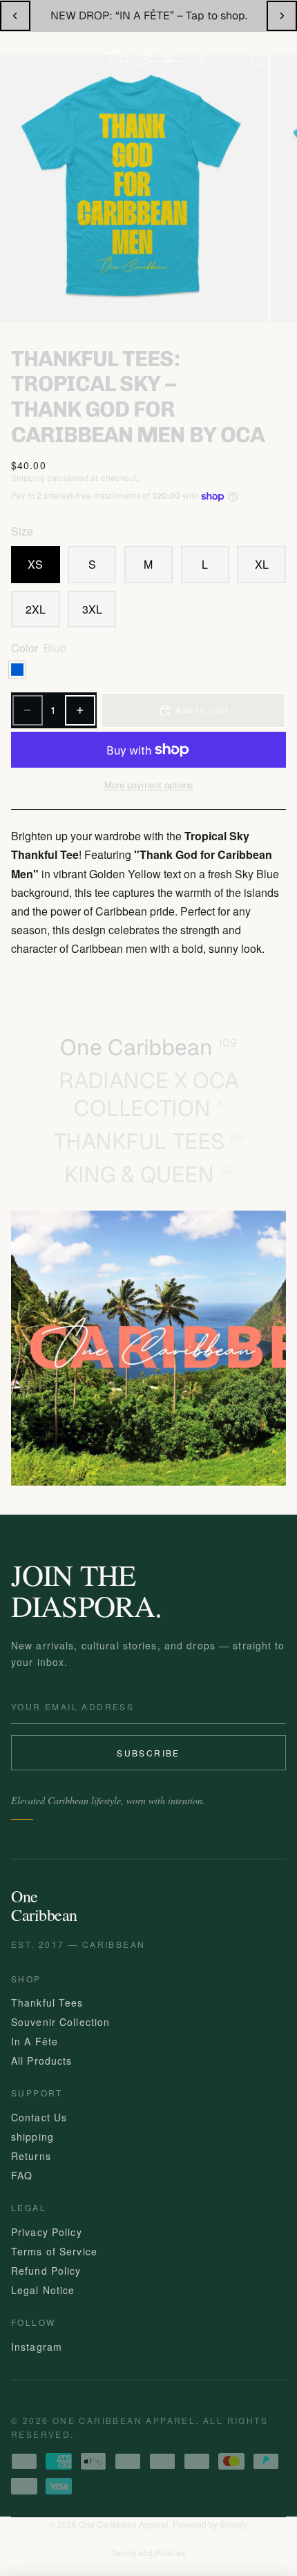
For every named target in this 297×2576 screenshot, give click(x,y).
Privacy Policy (47, 2232)
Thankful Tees (47, 2002)
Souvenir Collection (60, 2022)
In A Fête (35, 2041)
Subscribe (148, 1753)
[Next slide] (282, 16)
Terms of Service (54, 2251)
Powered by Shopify (210, 2524)
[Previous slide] (15, 16)
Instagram (37, 2347)
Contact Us (39, 2117)
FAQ (22, 2175)
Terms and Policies (148, 2553)
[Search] (54, 59)
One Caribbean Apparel (124, 2524)
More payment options (149, 785)
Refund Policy (46, 2271)
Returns (31, 2156)
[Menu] (16, 59)
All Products (41, 2061)
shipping (32, 2137)
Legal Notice (43, 2290)
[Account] (202, 59)
